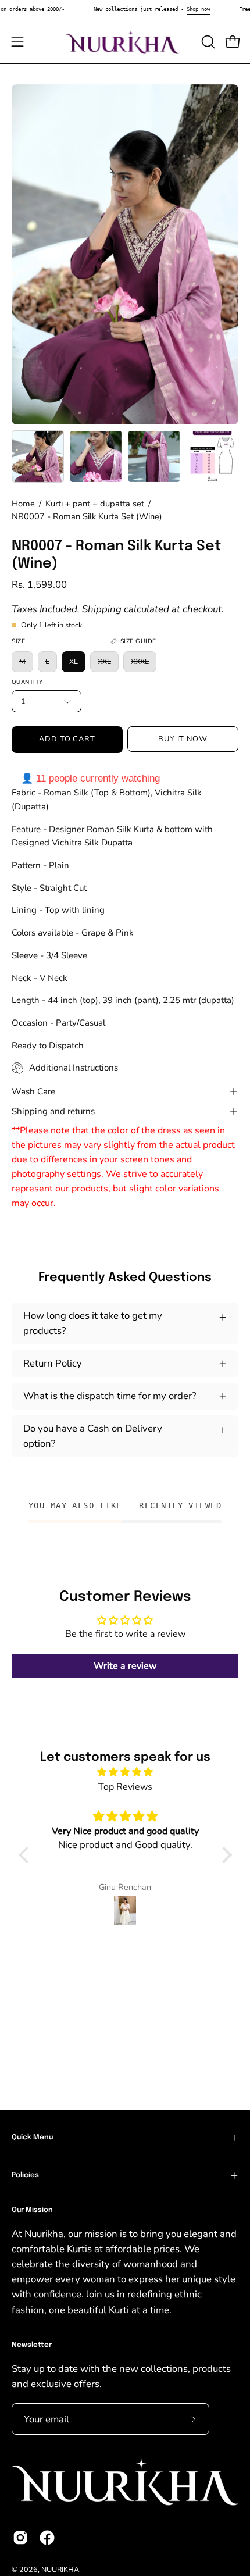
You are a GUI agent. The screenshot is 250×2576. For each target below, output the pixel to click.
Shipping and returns (53, 1111)
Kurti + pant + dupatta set (95, 504)
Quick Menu (32, 2138)
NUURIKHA (60, 2569)
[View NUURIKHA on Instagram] (20, 2538)
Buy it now (183, 739)
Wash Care (33, 1091)
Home (23, 504)
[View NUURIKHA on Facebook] (47, 2538)
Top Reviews (125, 1787)
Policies (25, 2175)
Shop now (198, 9)
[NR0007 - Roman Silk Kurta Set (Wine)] (38, 456)
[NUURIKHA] (125, 42)
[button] (207, 42)
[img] (125, 1772)
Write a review (125, 1666)
